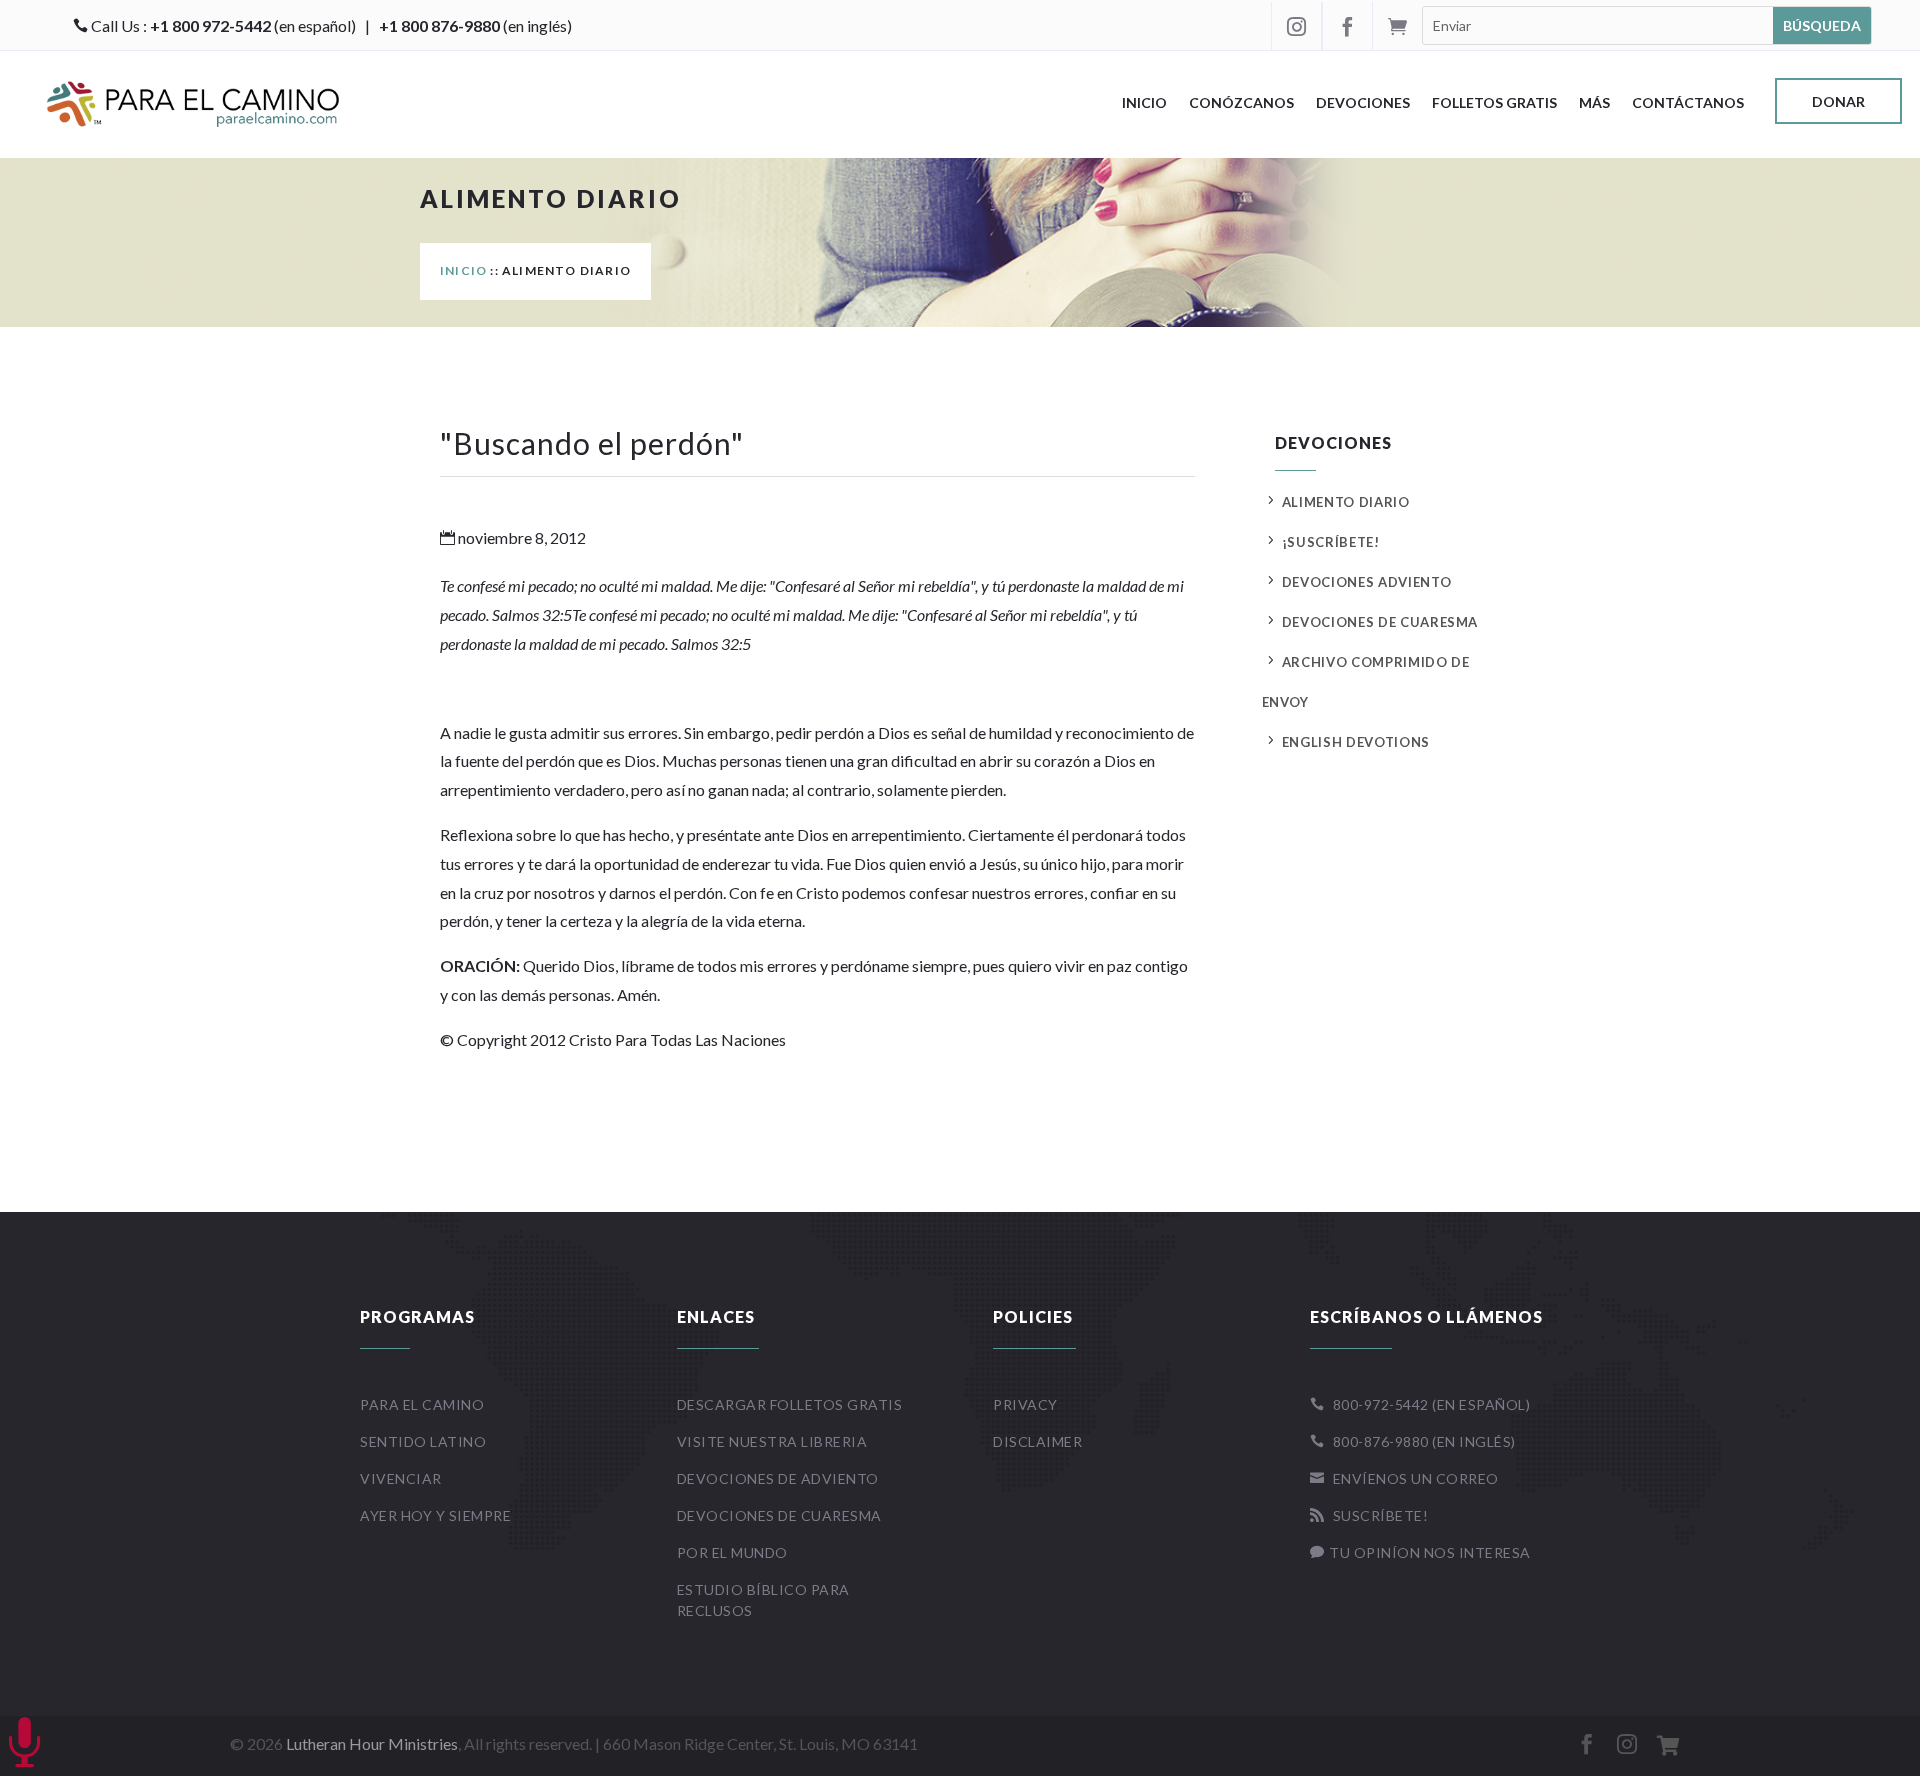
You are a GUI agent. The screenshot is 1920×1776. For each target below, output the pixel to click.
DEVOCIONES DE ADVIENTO (778, 1478)
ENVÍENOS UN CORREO (1404, 1478)
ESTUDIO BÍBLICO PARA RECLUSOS (763, 1600)
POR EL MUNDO (732, 1552)
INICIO (463, 270)
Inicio (1144, 103)
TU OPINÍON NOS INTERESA (1420, 1552)
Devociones (1363, 103)
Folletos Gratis (1494, 103)
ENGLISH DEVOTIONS (1356, 742)
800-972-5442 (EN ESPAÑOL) (1420, 1404)
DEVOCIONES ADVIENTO (1366, 582)
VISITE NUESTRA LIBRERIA (772, 1441)
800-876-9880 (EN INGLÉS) (1413, 1441)
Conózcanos (1241, 103)
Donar (1838, 102)
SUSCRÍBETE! (1369, 1515)
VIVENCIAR (401, 1478)
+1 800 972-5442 (210, 25)
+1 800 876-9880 (439, 25)
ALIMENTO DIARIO (1346, 502)
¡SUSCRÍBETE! (1331, 542)
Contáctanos (1688, 103)
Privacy (1025, 1404)
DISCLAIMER (1037, 1441)
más (1594, 103)
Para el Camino (422, 1404)
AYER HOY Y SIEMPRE (435, 1515)
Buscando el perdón (592, 443)
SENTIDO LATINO (423, 1441)
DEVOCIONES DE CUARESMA (1380, 622)
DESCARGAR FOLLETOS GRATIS (790, 1404)
